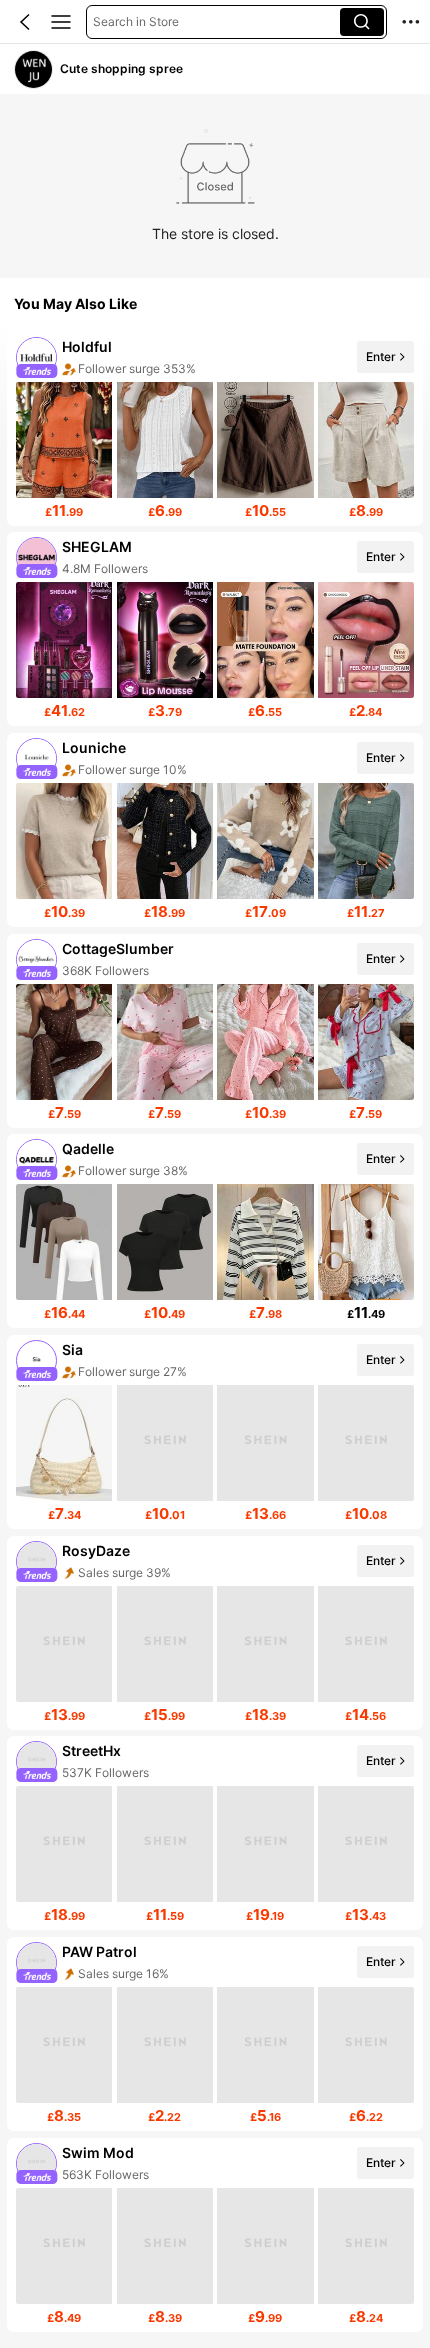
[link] (33, 69)
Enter (381, 356)
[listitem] (215, 429)
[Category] (61, 22)
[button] (25, 22)
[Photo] (36, 356)
